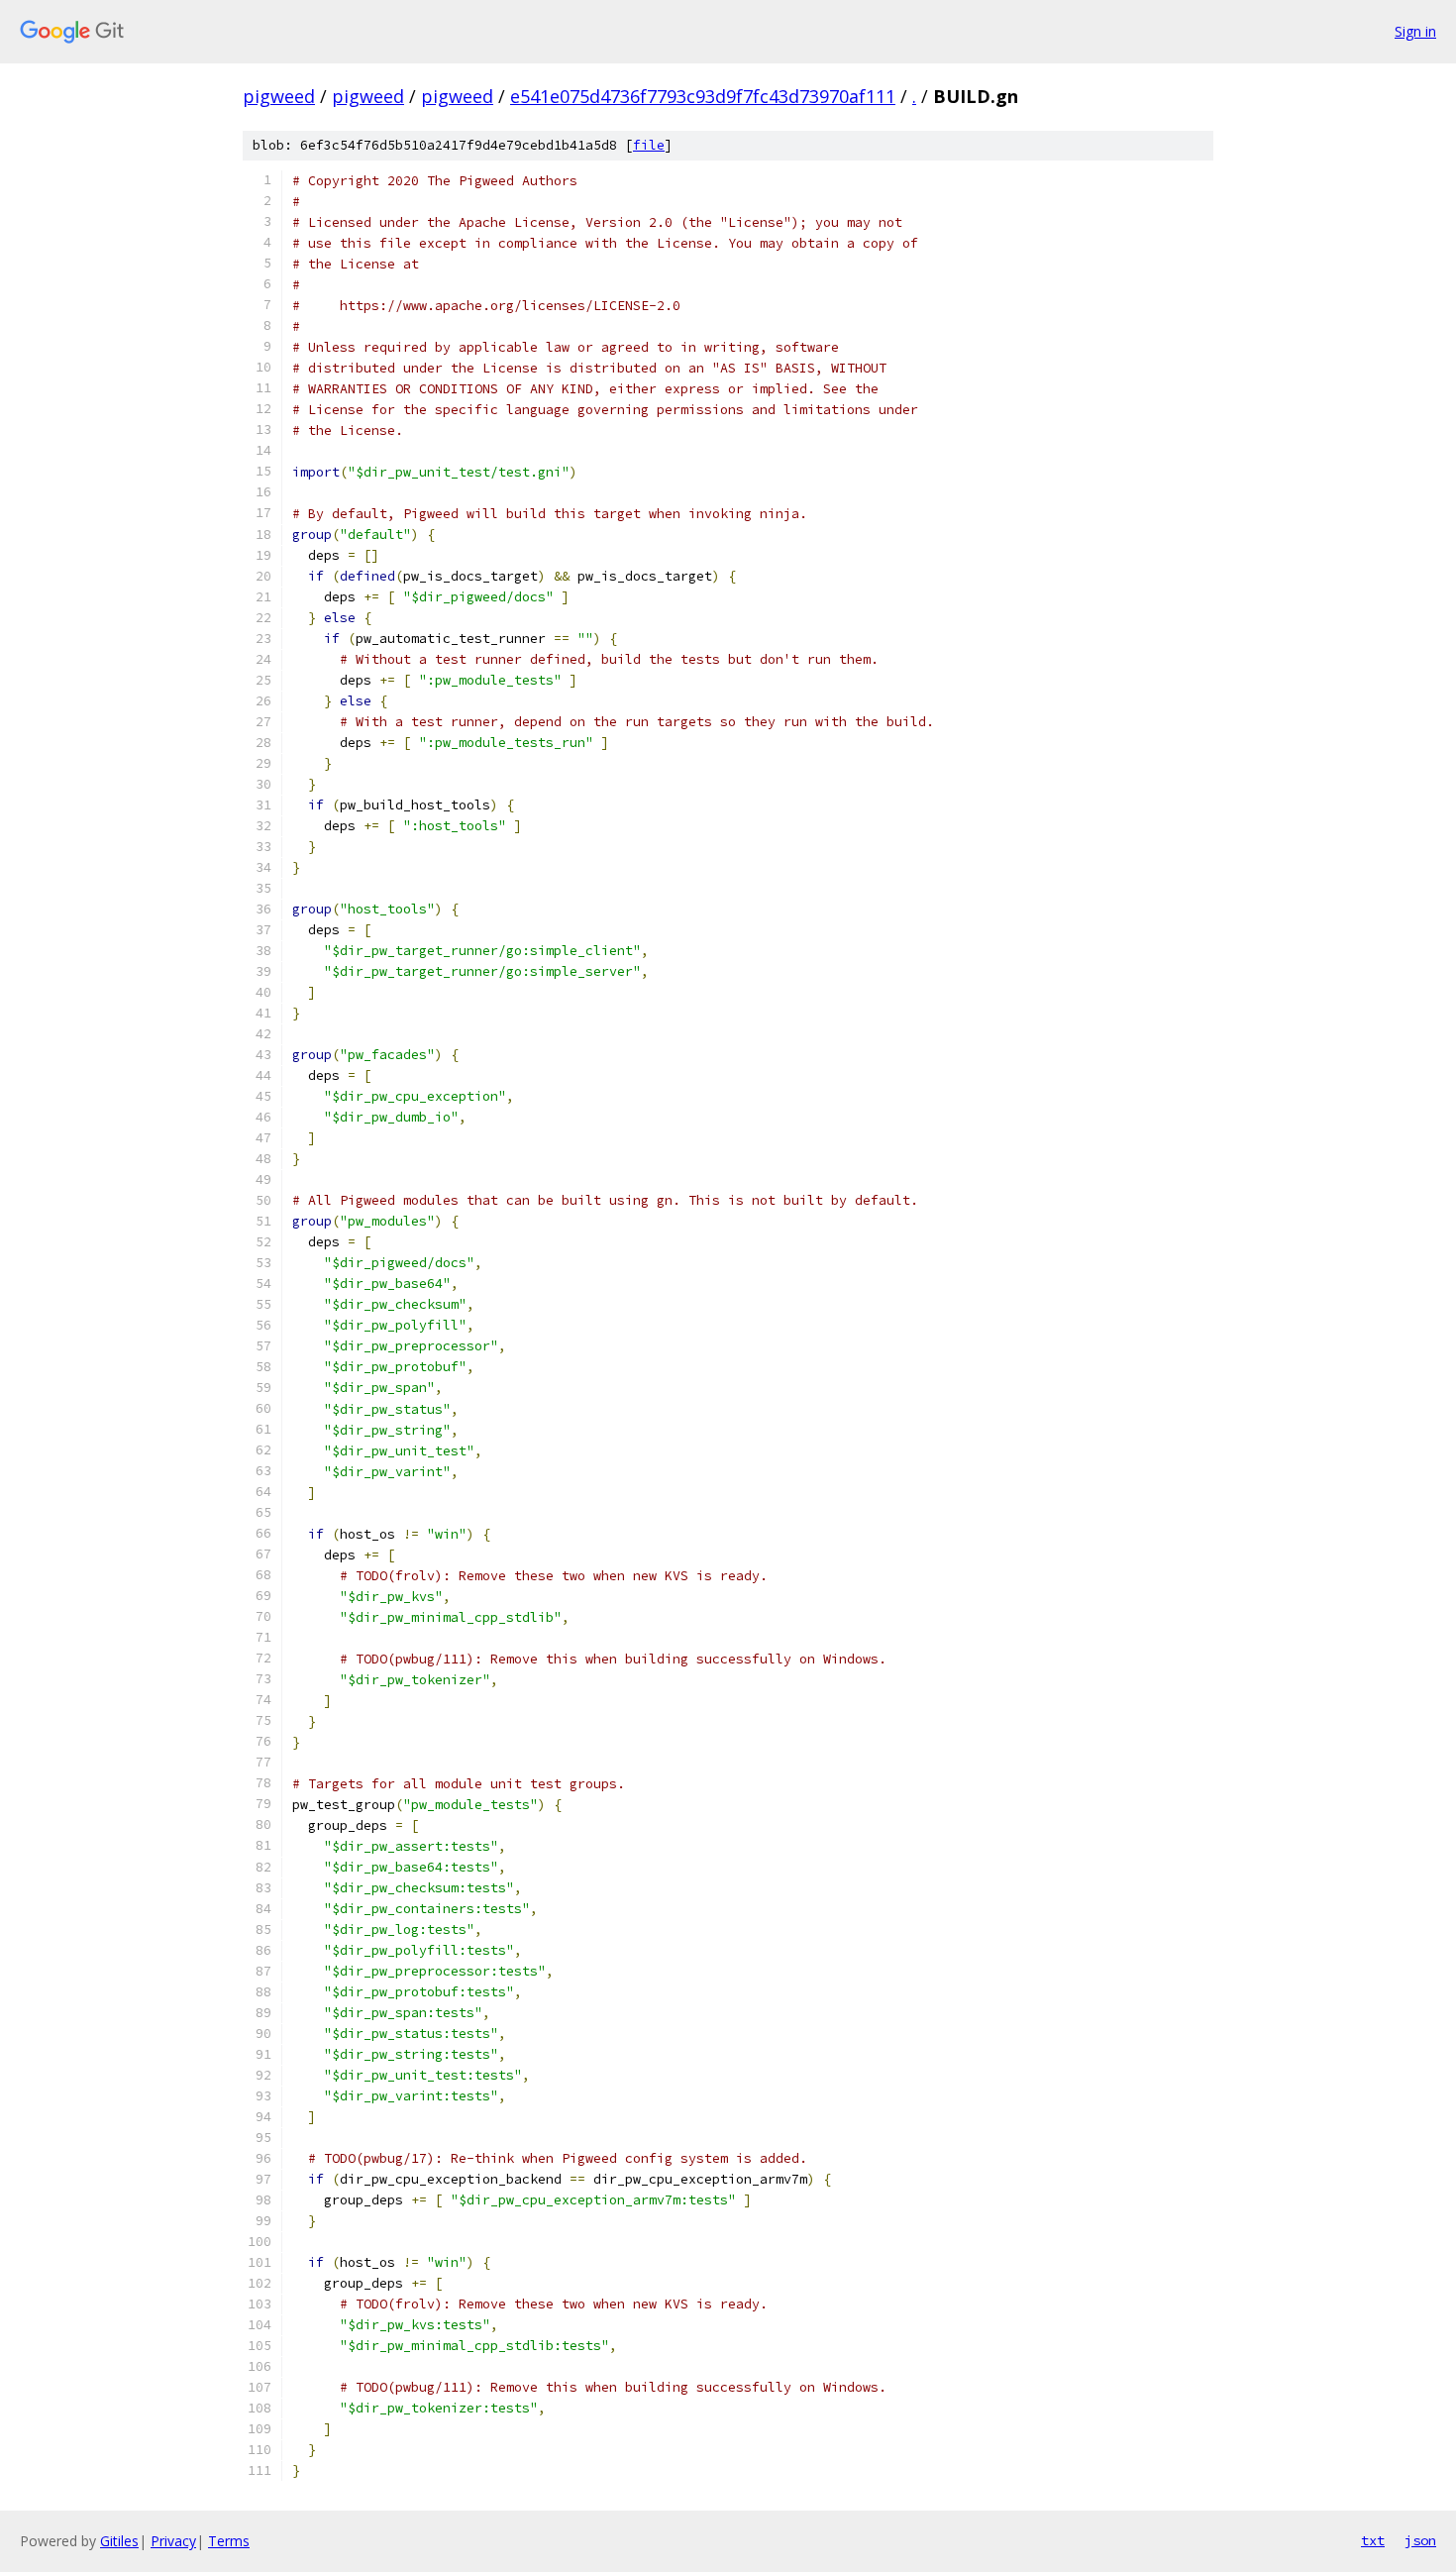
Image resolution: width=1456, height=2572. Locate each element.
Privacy (173, 2541)
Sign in (1415, 31)
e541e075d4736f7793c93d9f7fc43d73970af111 (703, 96)
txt (1373, 2540)
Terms (229, 2541)
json (1420, 2540)
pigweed (279, 96)
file (649, 145)
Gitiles (119, 2541)
